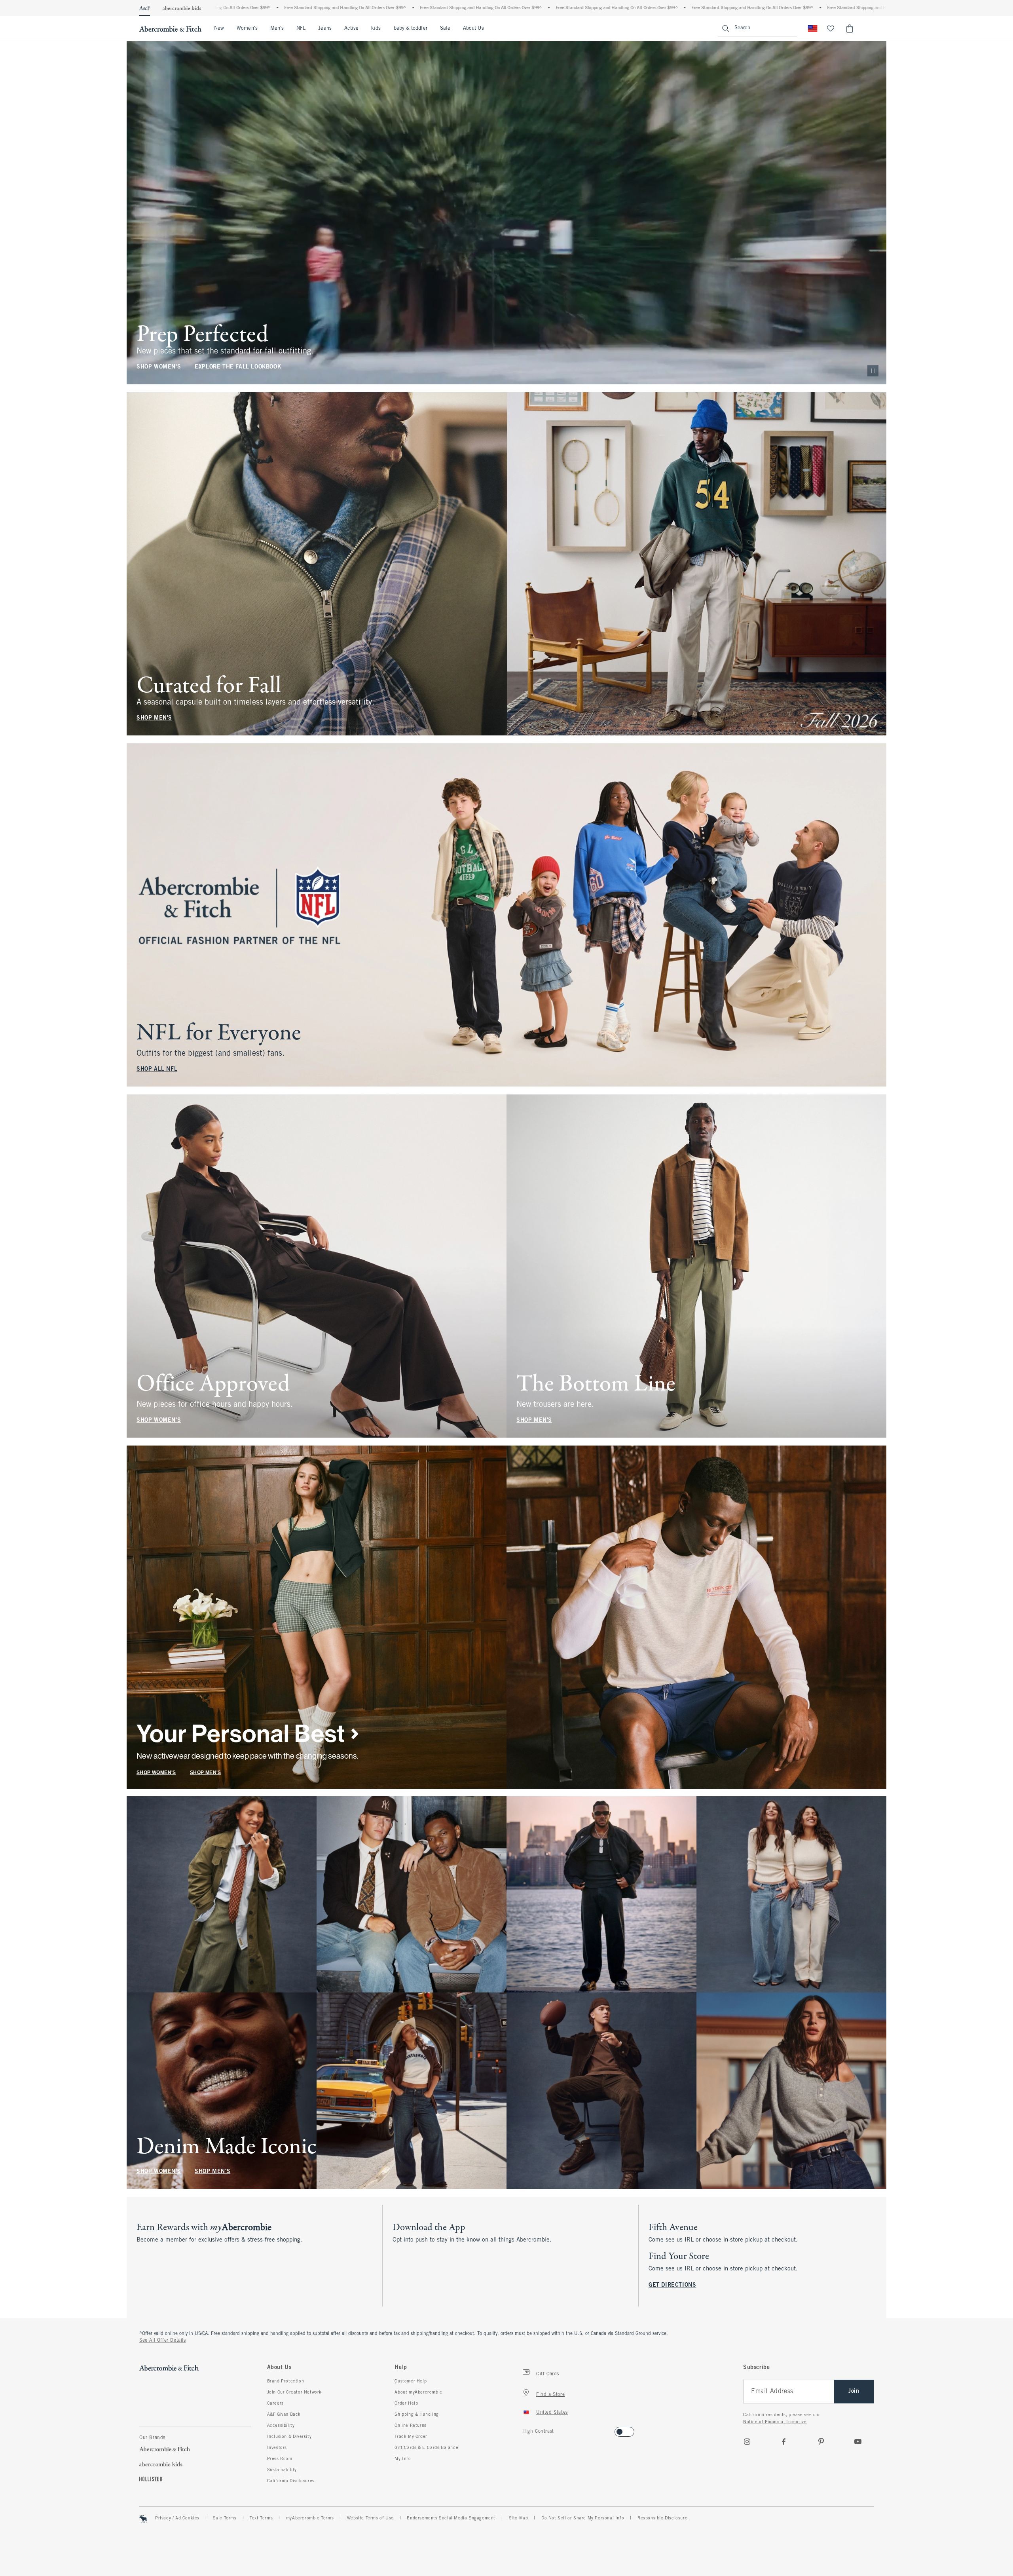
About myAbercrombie (418, 2392)
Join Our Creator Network (294, 2392)
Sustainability (282, 2470)
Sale (445, 28)
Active (351, 28)
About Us (473, 28)
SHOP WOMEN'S (159, 367)
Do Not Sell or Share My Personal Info (583, 2518)
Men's (277, 28)
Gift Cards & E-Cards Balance (426, 2448)
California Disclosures (291, 2481)
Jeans (325, 28)
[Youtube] (858, 2441)
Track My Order (411, 2437)
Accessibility (281, 2426)
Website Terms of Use (370, 2518)
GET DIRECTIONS (672, 2285)
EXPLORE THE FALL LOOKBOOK (238, 367)
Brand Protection (286, 2381)
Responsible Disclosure (662, 2518)
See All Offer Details (163, 2340)
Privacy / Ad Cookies (177, 2518)
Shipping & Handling (416, 2415)
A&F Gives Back (284, 2415)
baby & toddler (411, 28)
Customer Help (411, 2381)
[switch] (525, 2429)
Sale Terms (225, 2518)
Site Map (519, 2518)
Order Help (406, 2403)
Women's (247, 28)
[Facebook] (784, 2441)
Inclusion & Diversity (289, 2437)
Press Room (280, 2459)
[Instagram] (747, 2441)
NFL (301, 28)
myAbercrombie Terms (310, 2518)
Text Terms (261, 2518)
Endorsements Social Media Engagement (451, 2518)
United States (552, 2413)
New (219, 28)
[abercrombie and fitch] (170, 28)
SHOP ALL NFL (157, 1069)
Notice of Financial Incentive (775, 2422)
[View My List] (831, 28)
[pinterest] (821, 2441)
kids (376, 28)
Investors (277, 2448)
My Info (403, 2459)
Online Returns (410, 2426)
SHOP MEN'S (154, 718)
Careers (275, 2403)
